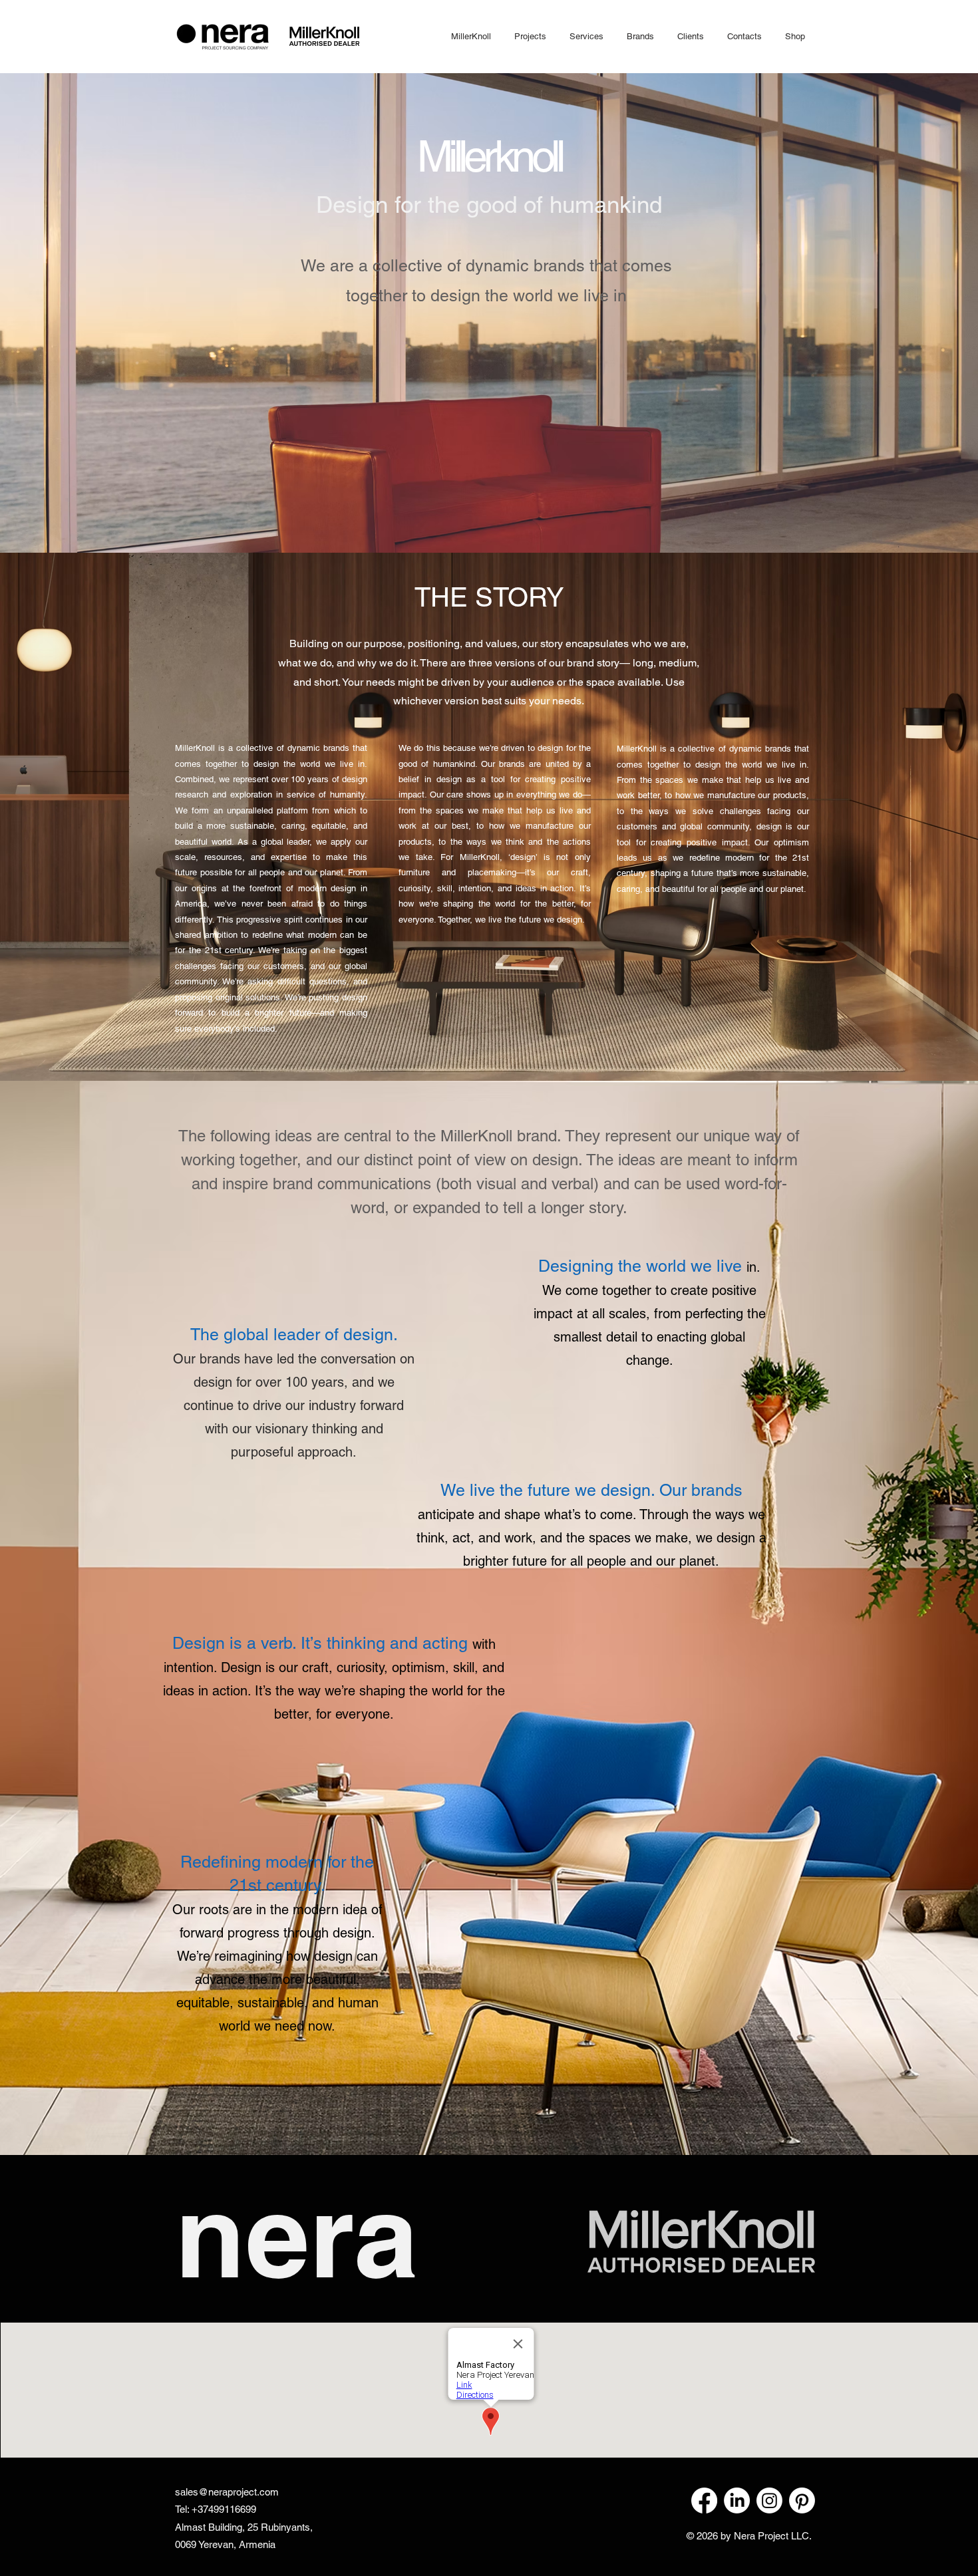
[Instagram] (769, 2501)
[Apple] (222, 36)
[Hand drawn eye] (701, 2241)
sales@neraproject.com (227, 2492)
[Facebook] (704, 2501)
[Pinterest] (802, 2501)
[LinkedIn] (737, 2501)
